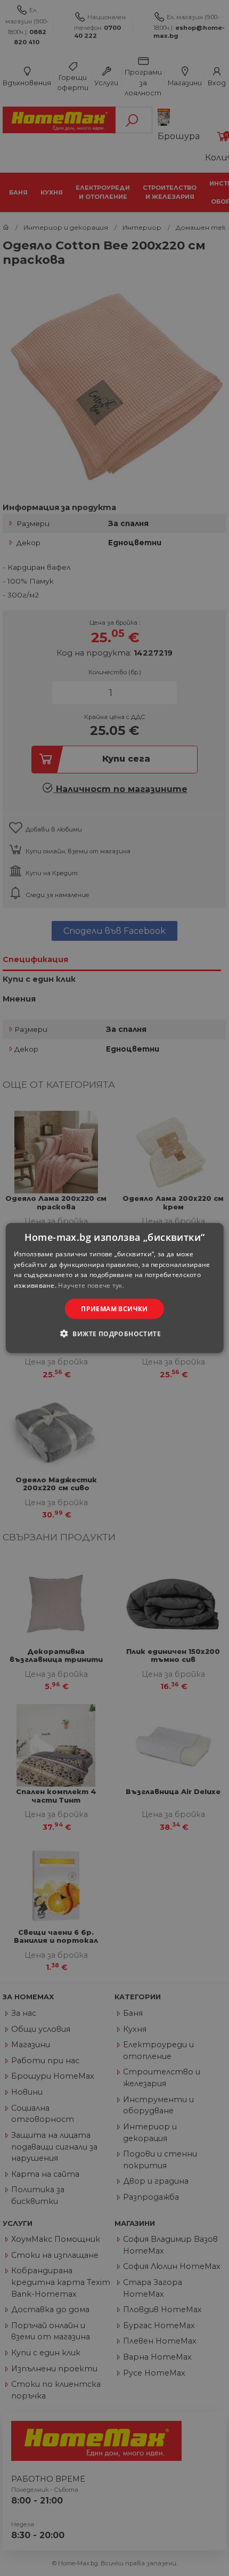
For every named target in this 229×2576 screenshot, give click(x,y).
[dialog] (115, 1288)
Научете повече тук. (91, 1285)
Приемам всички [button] (114, 1309)
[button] (114, 1334)
